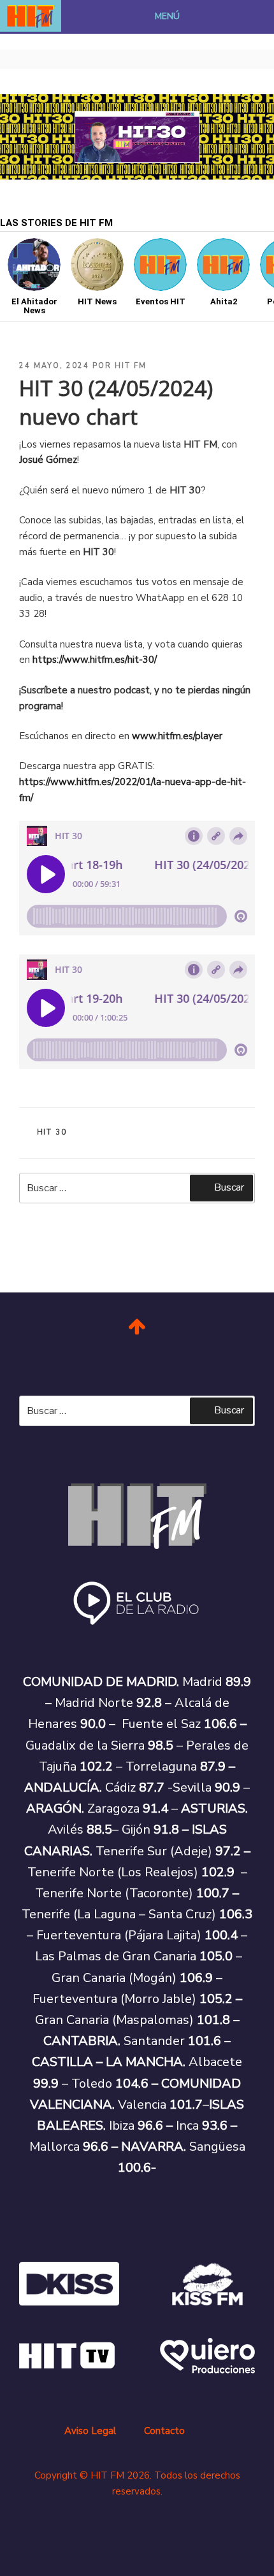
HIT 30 (52, 1132)
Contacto (164, 2431)
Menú (167, 16)
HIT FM (131, 366)
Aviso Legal (90, 2431)
